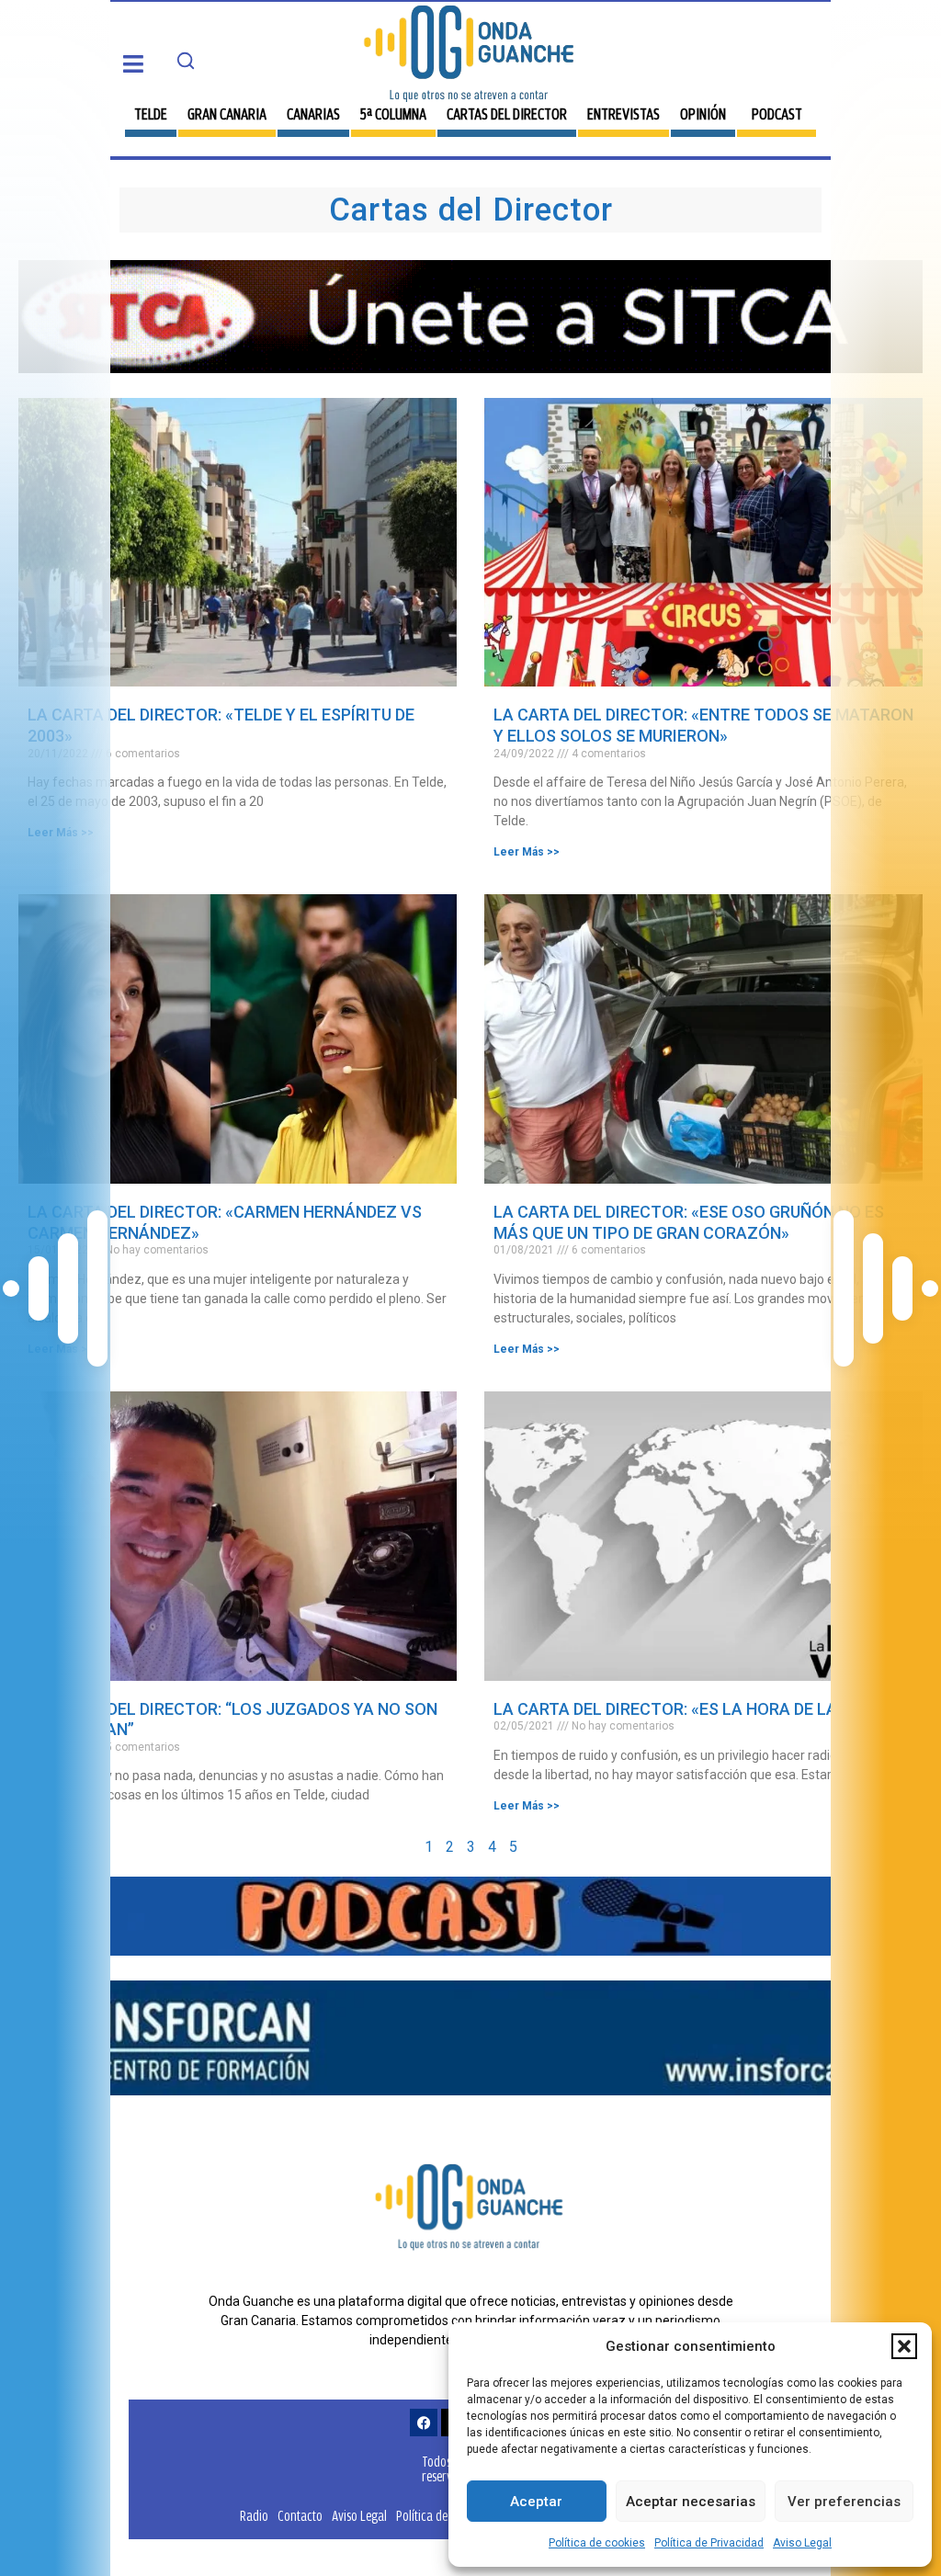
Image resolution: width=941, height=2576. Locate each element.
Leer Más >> (61, 833)
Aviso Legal (802, 2543)
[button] (904, 2346)
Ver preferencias (844, 2502)
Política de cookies (597, 2543)
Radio (254, 2516)
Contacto (300, 2516)
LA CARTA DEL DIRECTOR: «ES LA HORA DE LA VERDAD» (702, 1709)
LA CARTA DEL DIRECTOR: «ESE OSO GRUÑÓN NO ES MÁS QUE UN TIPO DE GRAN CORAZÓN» (689, 1222)
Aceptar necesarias (691, 2502)
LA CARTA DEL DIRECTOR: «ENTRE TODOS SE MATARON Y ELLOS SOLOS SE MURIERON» (703, 725)
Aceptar (536, 2502)
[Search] (186, 61)
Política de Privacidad (709, 2543)
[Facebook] (424, 2423)
